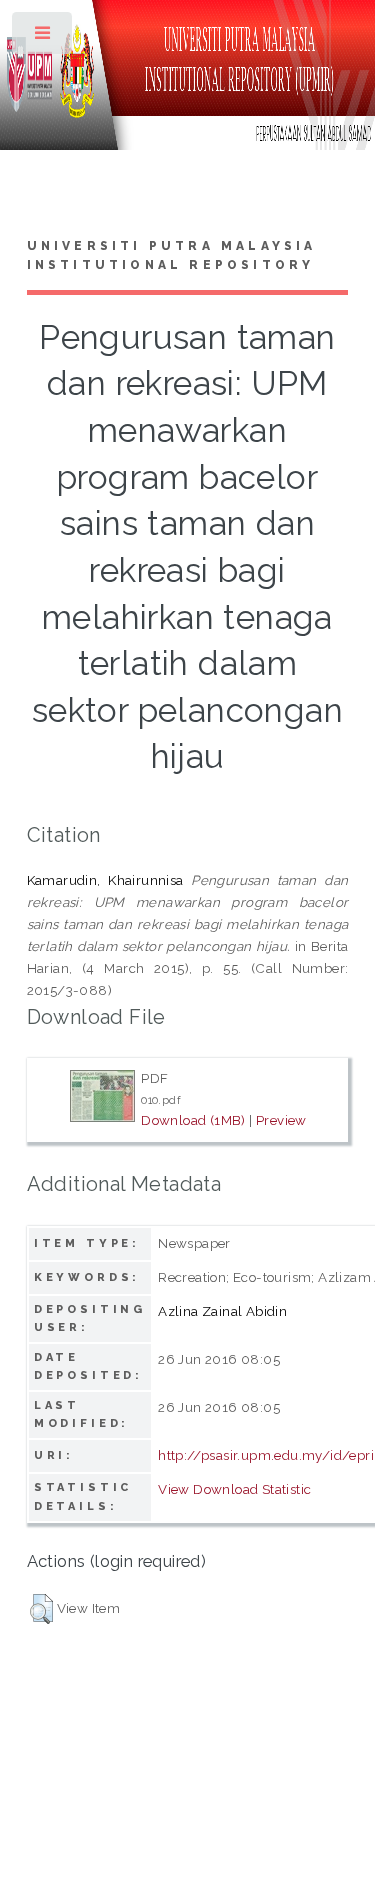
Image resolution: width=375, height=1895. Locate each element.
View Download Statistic (234, 1489)
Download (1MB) (193, 1120)
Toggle (43, 37)
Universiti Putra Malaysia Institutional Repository (172, 256)
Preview (281, 1120)
